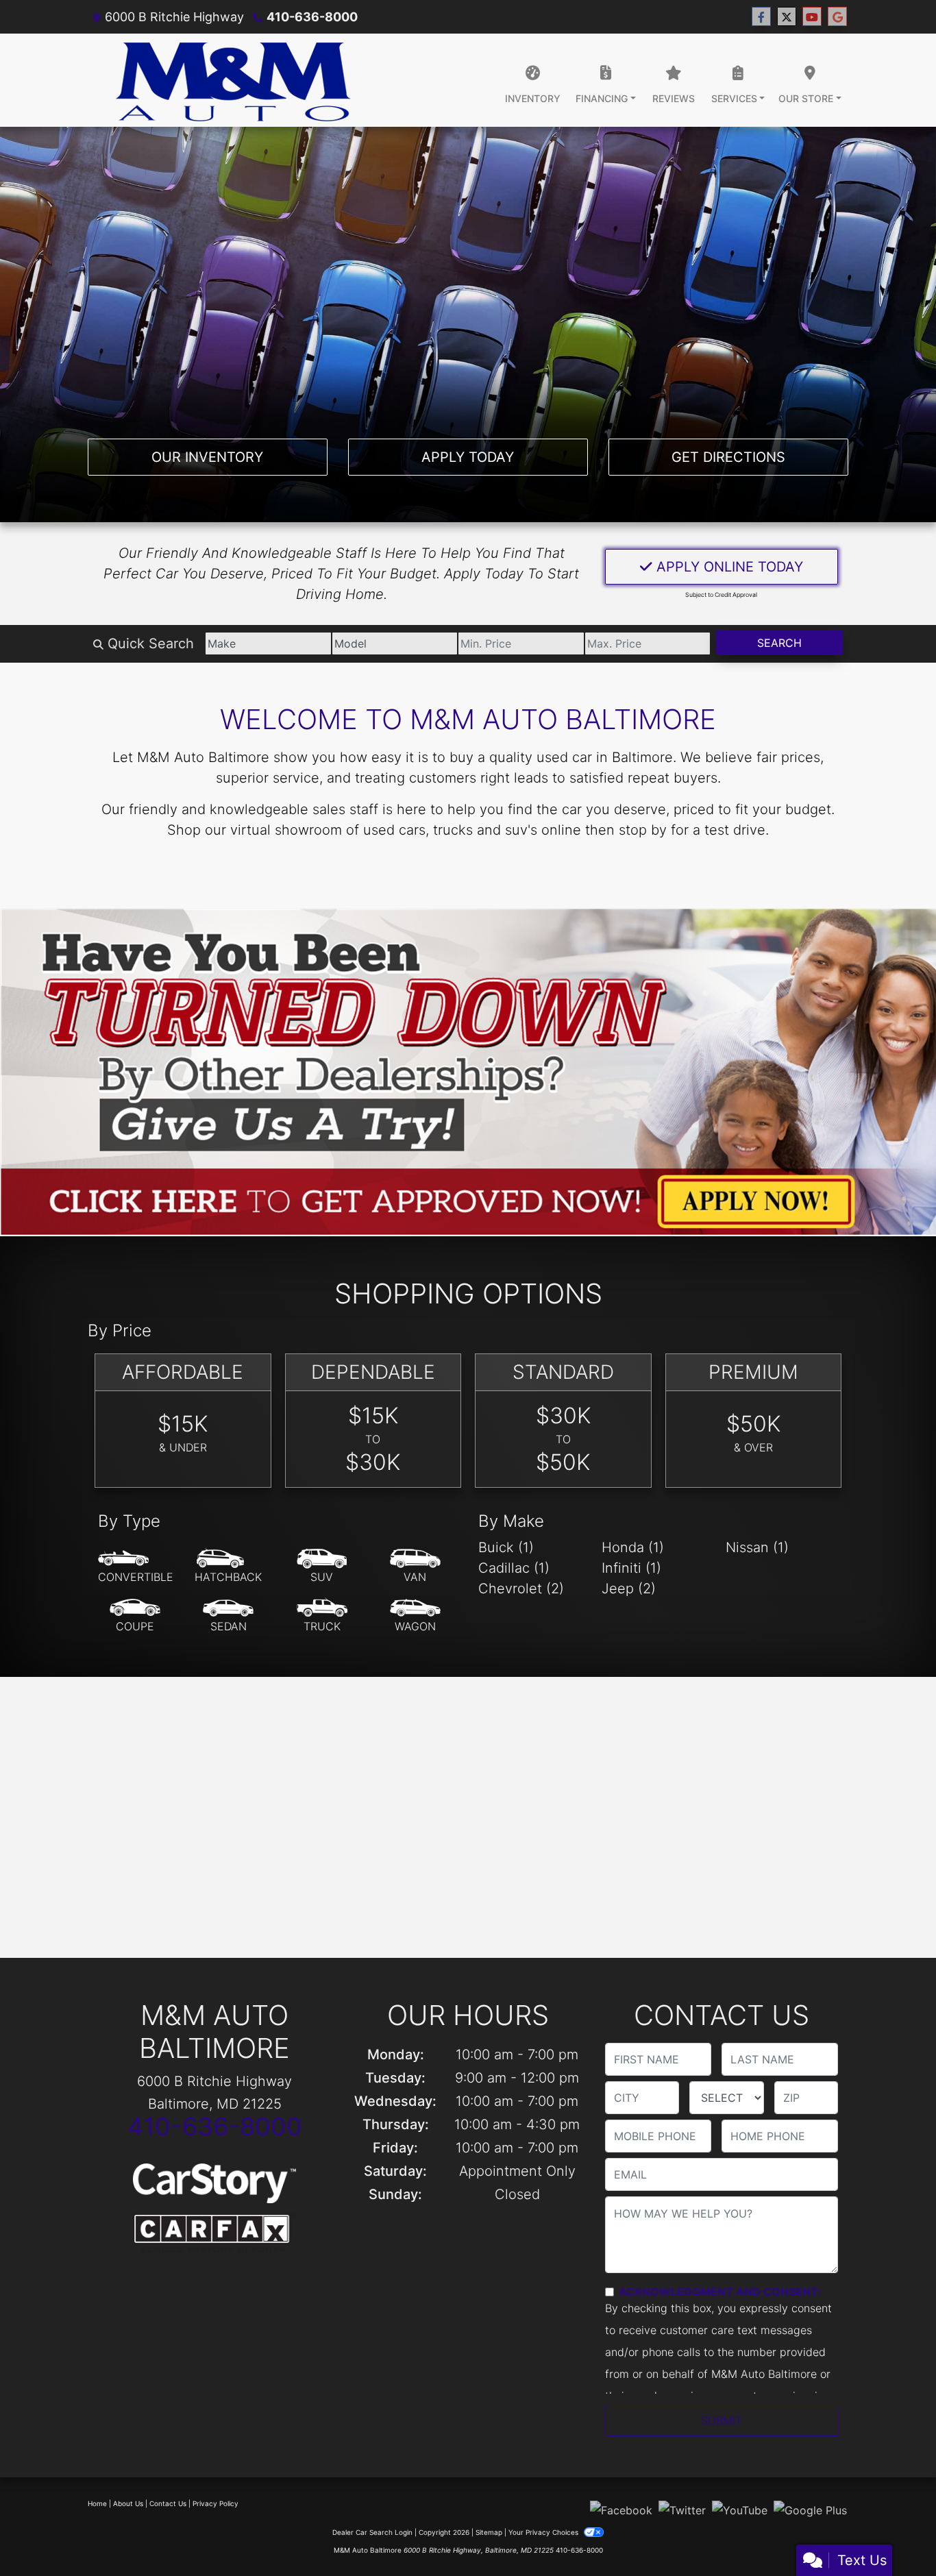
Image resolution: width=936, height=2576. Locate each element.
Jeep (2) (629, 1588)
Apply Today (468, 457)
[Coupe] (135, 1616)
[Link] (468, 1070)
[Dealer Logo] (233, 80)
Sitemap (489, 2532)
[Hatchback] (228, 1567)
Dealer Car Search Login (372, 2532)
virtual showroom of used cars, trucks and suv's (384, 830)
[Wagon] (415, 1616)
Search (779, 643)
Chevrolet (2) (521, 1588)
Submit (722, 2420)
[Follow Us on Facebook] (761, 17)
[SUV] (322, 1567)
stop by (643, 830)
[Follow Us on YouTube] (812, 17)
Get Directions (728, 457)
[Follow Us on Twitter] (787, 17)
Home (97, 2503)
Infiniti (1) (631, 1568)
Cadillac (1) (514, 1568)
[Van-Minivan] (415, 1567)
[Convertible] (136, 1567)
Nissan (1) (757, 1547)
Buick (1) (506, 1547)
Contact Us (168, 2503)
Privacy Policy (215, 2503)
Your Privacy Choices (544, 2532)
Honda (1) (633, 1547)
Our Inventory (207, 457)
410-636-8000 (312, 17)
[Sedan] (228, 1616)
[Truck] (322, 1616)
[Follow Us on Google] (837, 17)
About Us (128, 2503)
